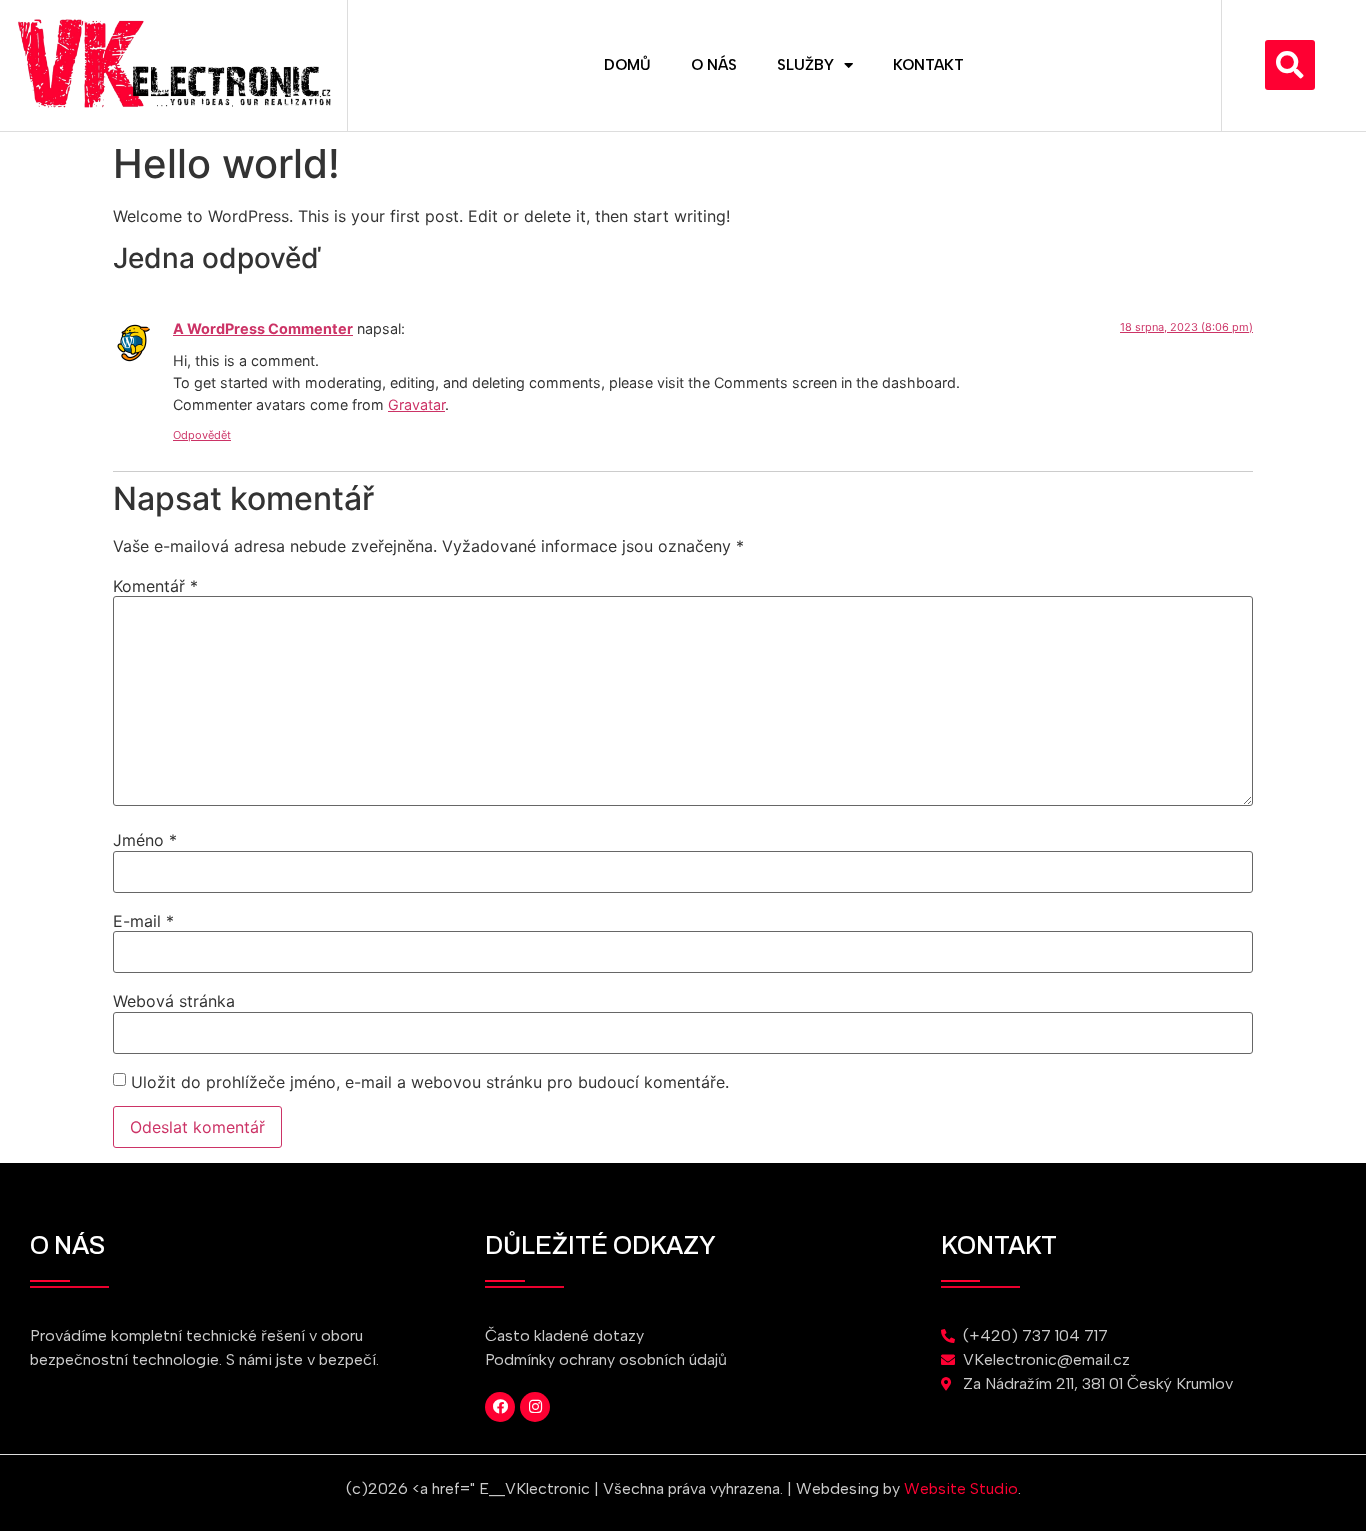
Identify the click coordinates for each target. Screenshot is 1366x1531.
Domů (627, 65)
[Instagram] (535, 1407)
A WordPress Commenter (263, 328)
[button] (1290, 65)
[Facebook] (500, 1407)
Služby (805, 65)
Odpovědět (202, 435)
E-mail (143, 921)
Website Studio (961, 1488)
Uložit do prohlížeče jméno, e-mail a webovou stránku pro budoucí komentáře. (430, 1082)
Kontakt (928, 65)
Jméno (145, 840)
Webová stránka (174, 1001)
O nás (714, 65)
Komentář (155, 586)
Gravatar (416, 404)
